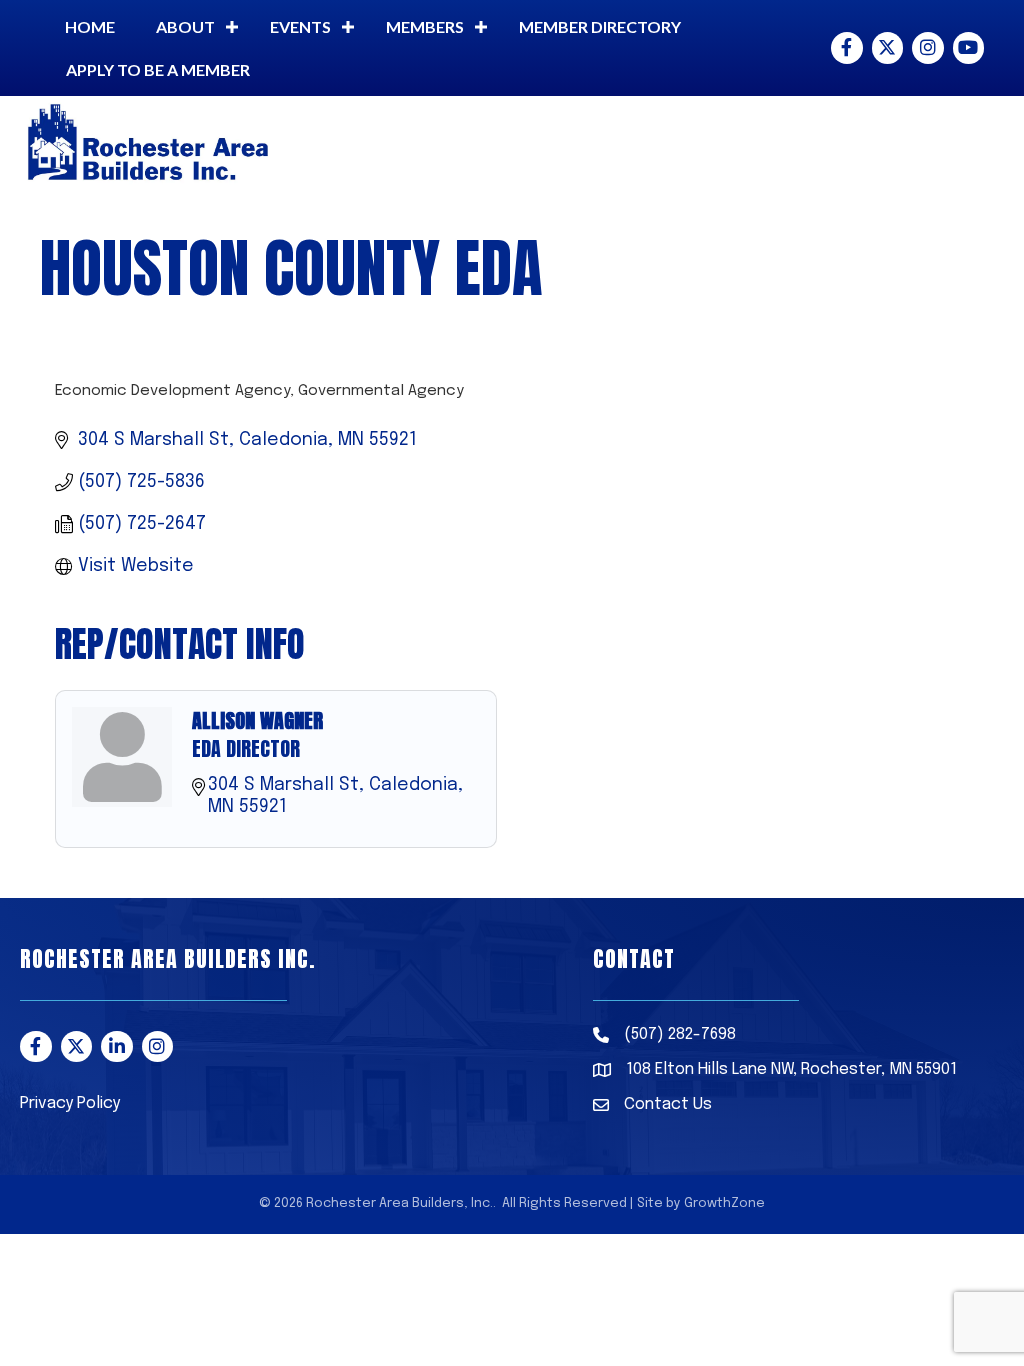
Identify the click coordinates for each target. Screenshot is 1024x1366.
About (185, 26)
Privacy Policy (70, 1103)
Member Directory (600, 26)
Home (90, 26)
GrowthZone (724, 1203)
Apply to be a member (158, 69)
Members (425, 26)
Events (300, 26)
